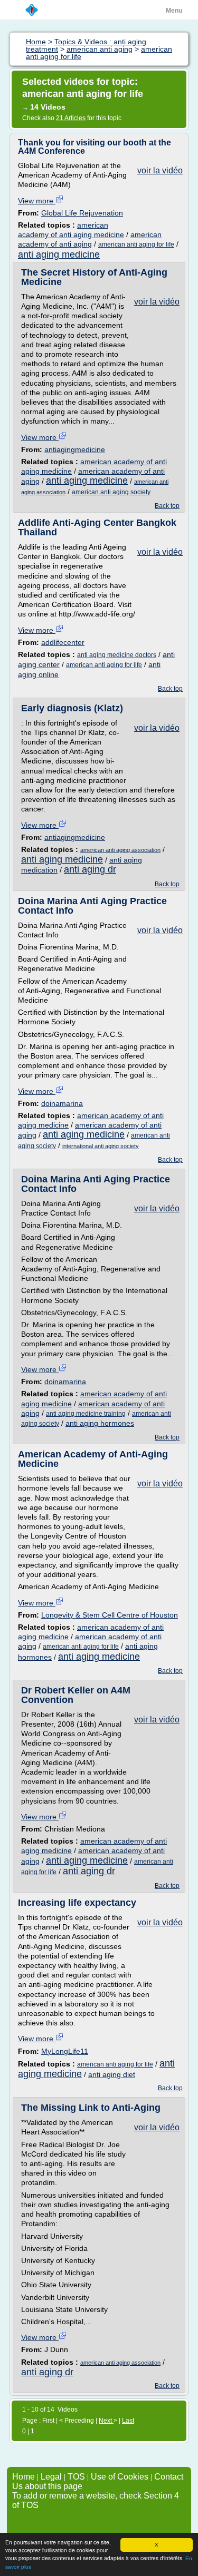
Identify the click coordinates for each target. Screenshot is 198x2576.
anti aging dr (90, 869)
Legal (51, 2477)
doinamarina (62, 1103)
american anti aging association (120, 850)
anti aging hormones (100, 1423)
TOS (76, 2477)
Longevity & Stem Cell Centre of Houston (110, 1615)
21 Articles (71, 118)
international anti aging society (101, 1146)
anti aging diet (112, 2074)
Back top (167, 506)
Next (106, 2421)
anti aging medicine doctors (117, 655)
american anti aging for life (136, 244)
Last (128, 2421)
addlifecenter (63, 642)
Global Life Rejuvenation (82, 213)
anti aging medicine (59, 254)
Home (23, 2477)
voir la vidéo (160, 170)
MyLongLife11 (65, 2051)
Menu (174, 11)
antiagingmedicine (75, 449)
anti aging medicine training (86, 1414)
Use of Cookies (120, 2477)
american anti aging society (111, 492)
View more (37, 201)
